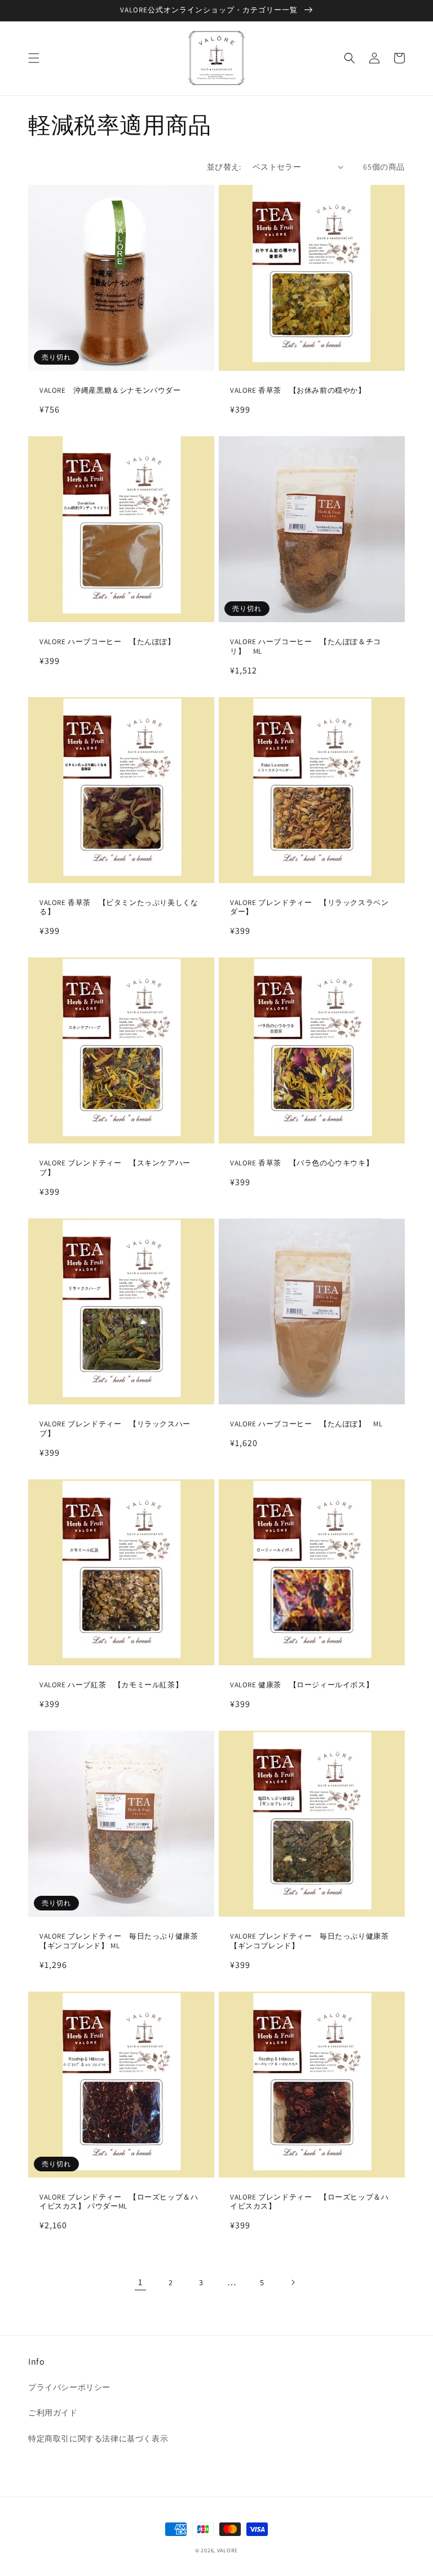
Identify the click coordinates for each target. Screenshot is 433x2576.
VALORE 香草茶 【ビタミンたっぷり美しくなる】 (119, 908)
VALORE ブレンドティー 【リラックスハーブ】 (115, 1429)
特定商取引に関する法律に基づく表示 (98, 2438)
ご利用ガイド (53, 2413)
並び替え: (224, 167)
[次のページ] (293, 2282)
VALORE (227, 2550)
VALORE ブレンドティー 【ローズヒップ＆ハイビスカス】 (309, 2202)
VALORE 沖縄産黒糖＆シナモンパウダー (110, 391)
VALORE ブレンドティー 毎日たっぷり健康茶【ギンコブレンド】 (309, 1941)
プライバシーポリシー (69, 2387)
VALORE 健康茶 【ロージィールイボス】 (302, 1685)
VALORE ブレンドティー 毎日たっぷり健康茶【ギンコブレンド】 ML (119, 1941)
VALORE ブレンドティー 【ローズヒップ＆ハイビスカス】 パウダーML (119, 2202)
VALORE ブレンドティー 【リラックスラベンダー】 (309, 908)
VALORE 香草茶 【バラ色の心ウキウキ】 (302, 1163)
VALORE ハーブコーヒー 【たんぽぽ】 (107, 642)
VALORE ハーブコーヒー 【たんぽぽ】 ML (306, 1424)
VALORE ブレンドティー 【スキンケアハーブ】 (115, 1168)
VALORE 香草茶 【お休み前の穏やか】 (298, 391)
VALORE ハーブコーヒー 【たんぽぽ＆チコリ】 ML (306, 647)
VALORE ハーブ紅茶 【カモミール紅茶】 (111, 1685)
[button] (34, 58)
